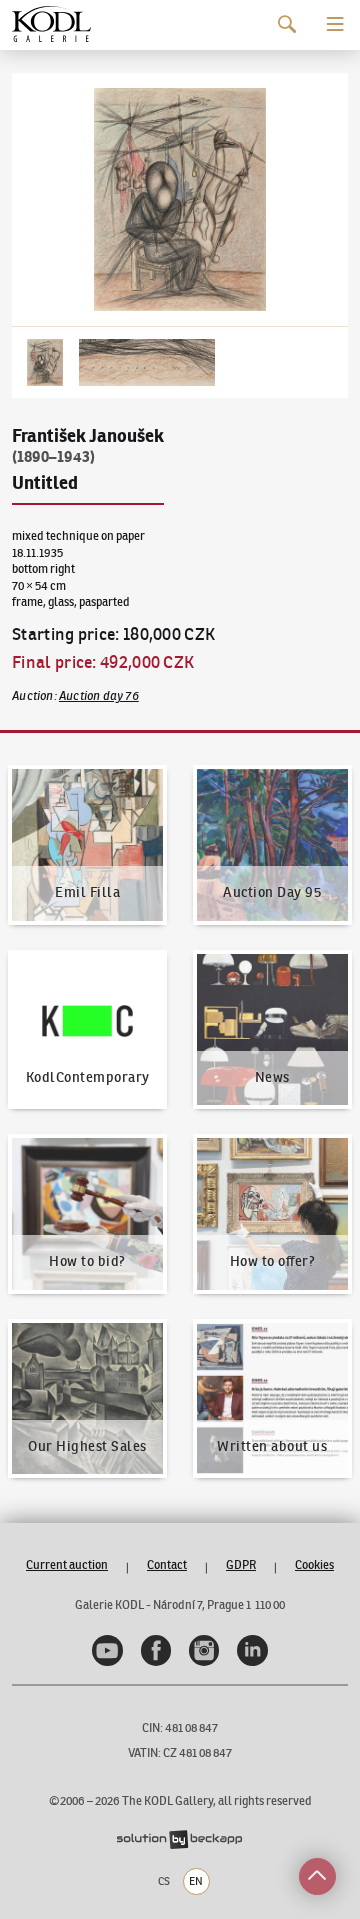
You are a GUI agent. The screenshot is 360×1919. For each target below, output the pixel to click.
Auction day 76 (99, 695)
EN (196, 1881)
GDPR (241, 1564)
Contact (167, 1564)
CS (164, 1881)
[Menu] (335, 24)
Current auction (67, 1564)
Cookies (314, 1564)
